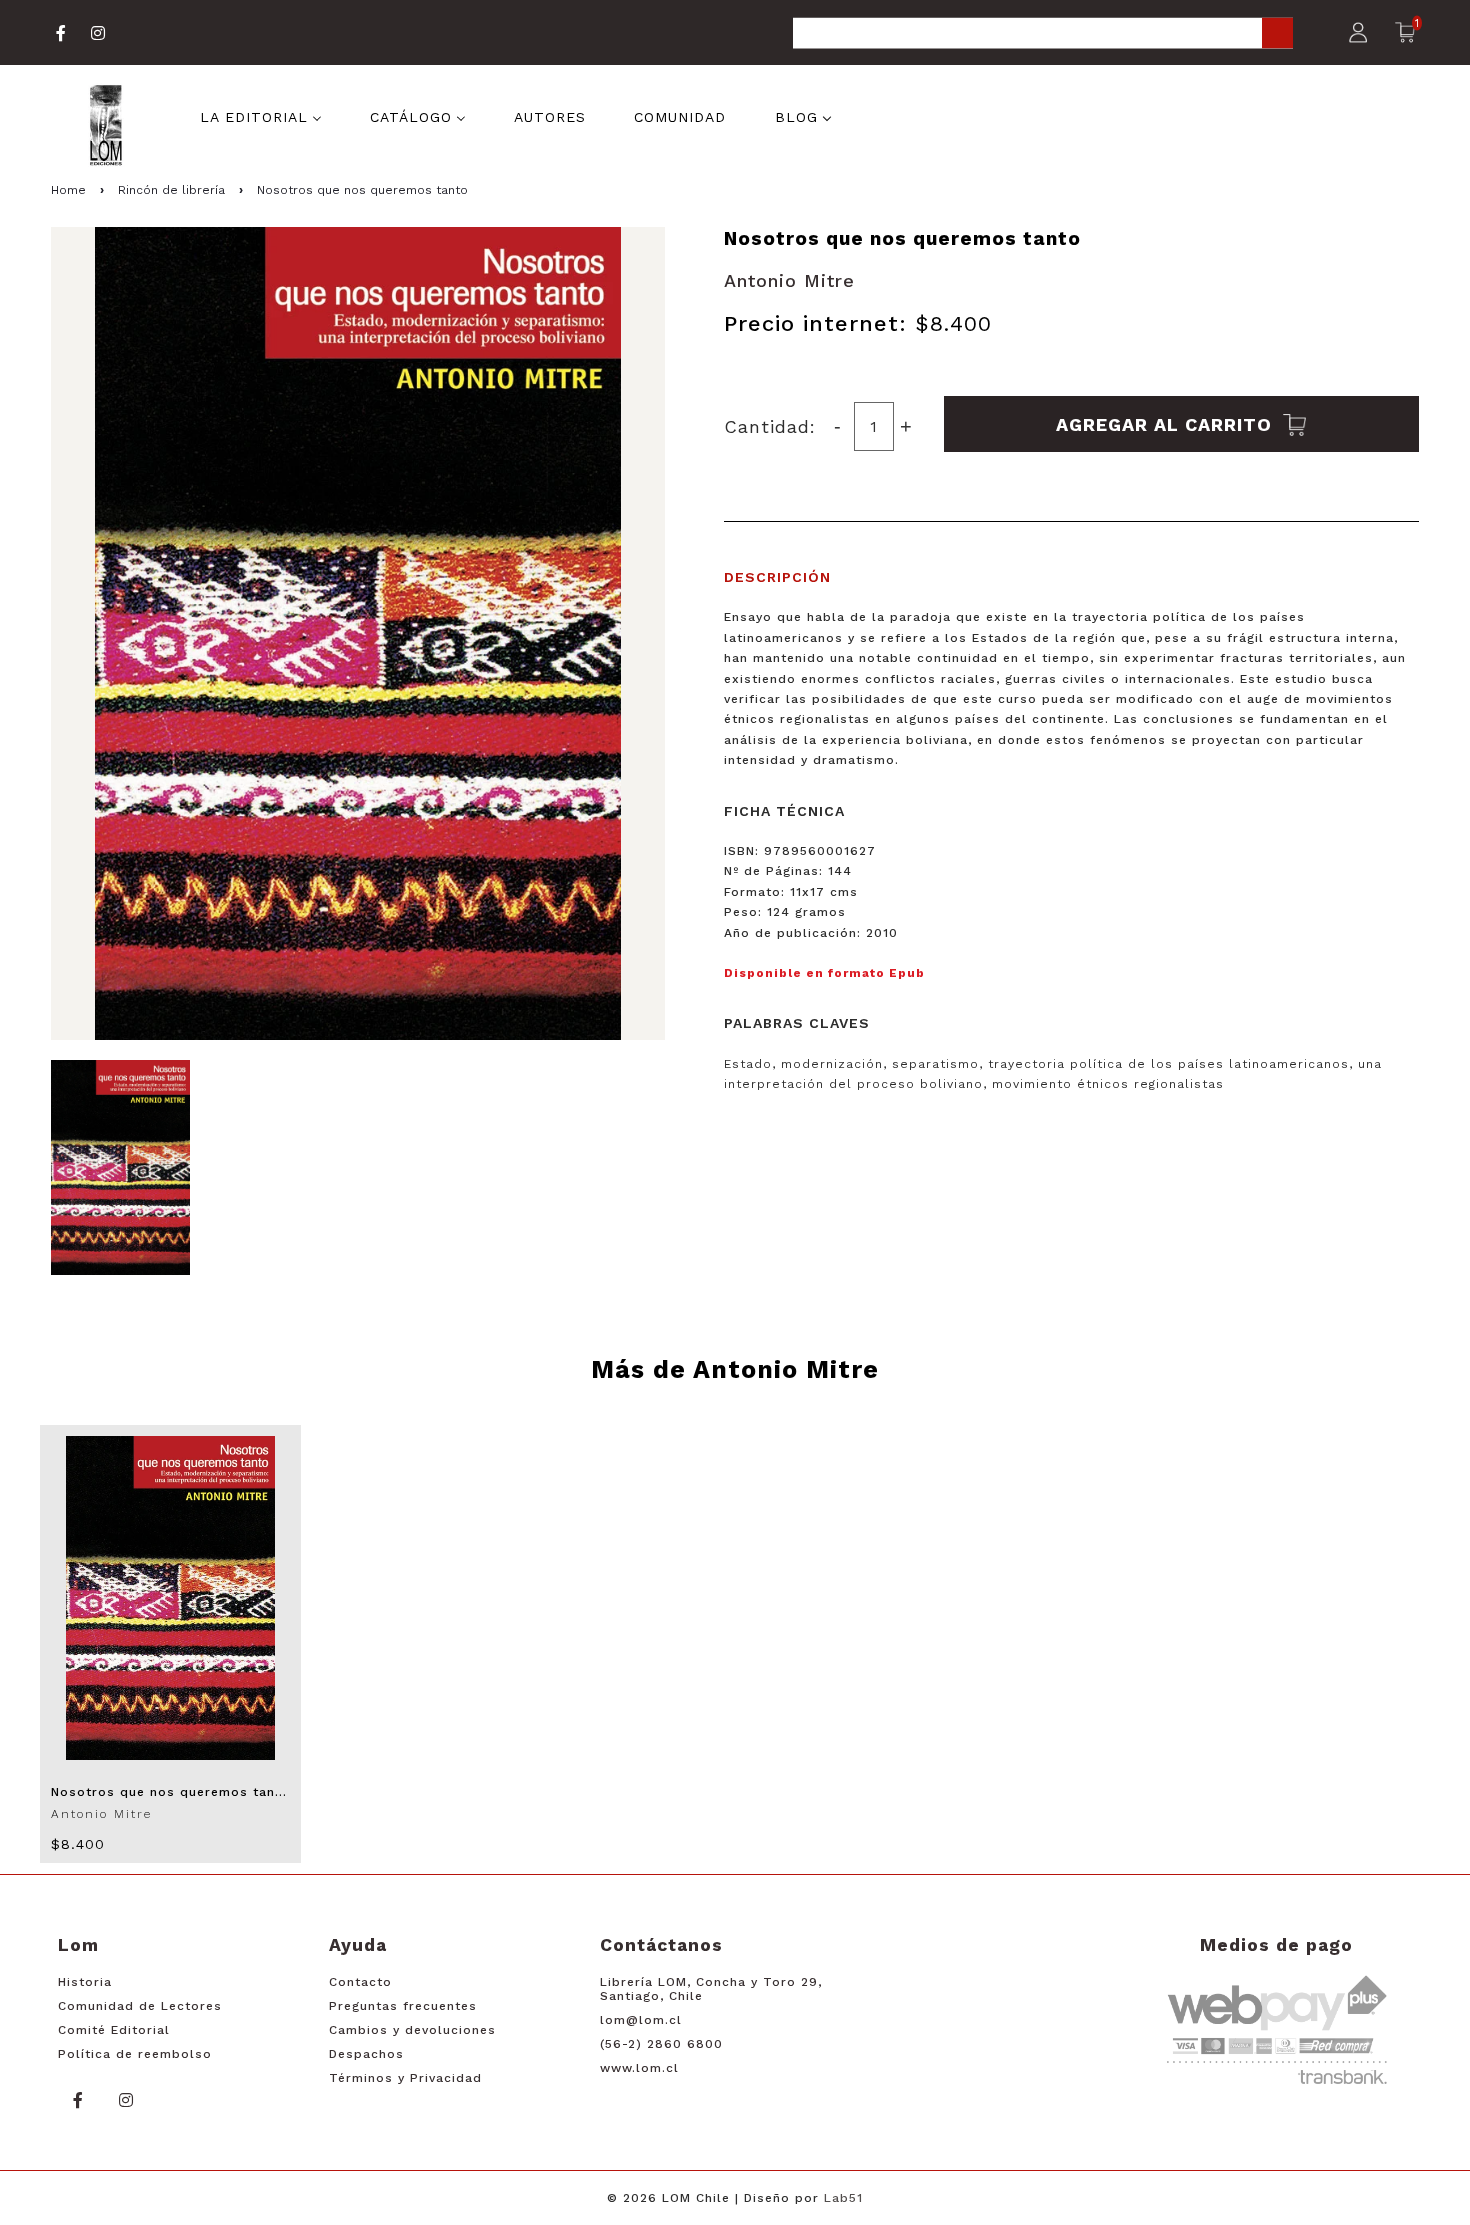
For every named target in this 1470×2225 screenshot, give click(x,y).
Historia (85, 1982)
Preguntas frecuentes (403, 2006)
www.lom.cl (639, 2068)
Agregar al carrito (1167, 423)
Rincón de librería (171, 190)
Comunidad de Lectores (140, 2006)
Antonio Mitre (789, 280)
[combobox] (1043, 34)
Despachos (366, 2054)
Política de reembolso (135, 2054)
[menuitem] (261, 116)
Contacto (360, 1982)
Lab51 (843, 2198)
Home (68, 190)
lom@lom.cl (641, 2020)
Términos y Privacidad (405, 2078)
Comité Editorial (114, 2030)
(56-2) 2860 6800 (661, 2044)
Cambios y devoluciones (412, 2030)
